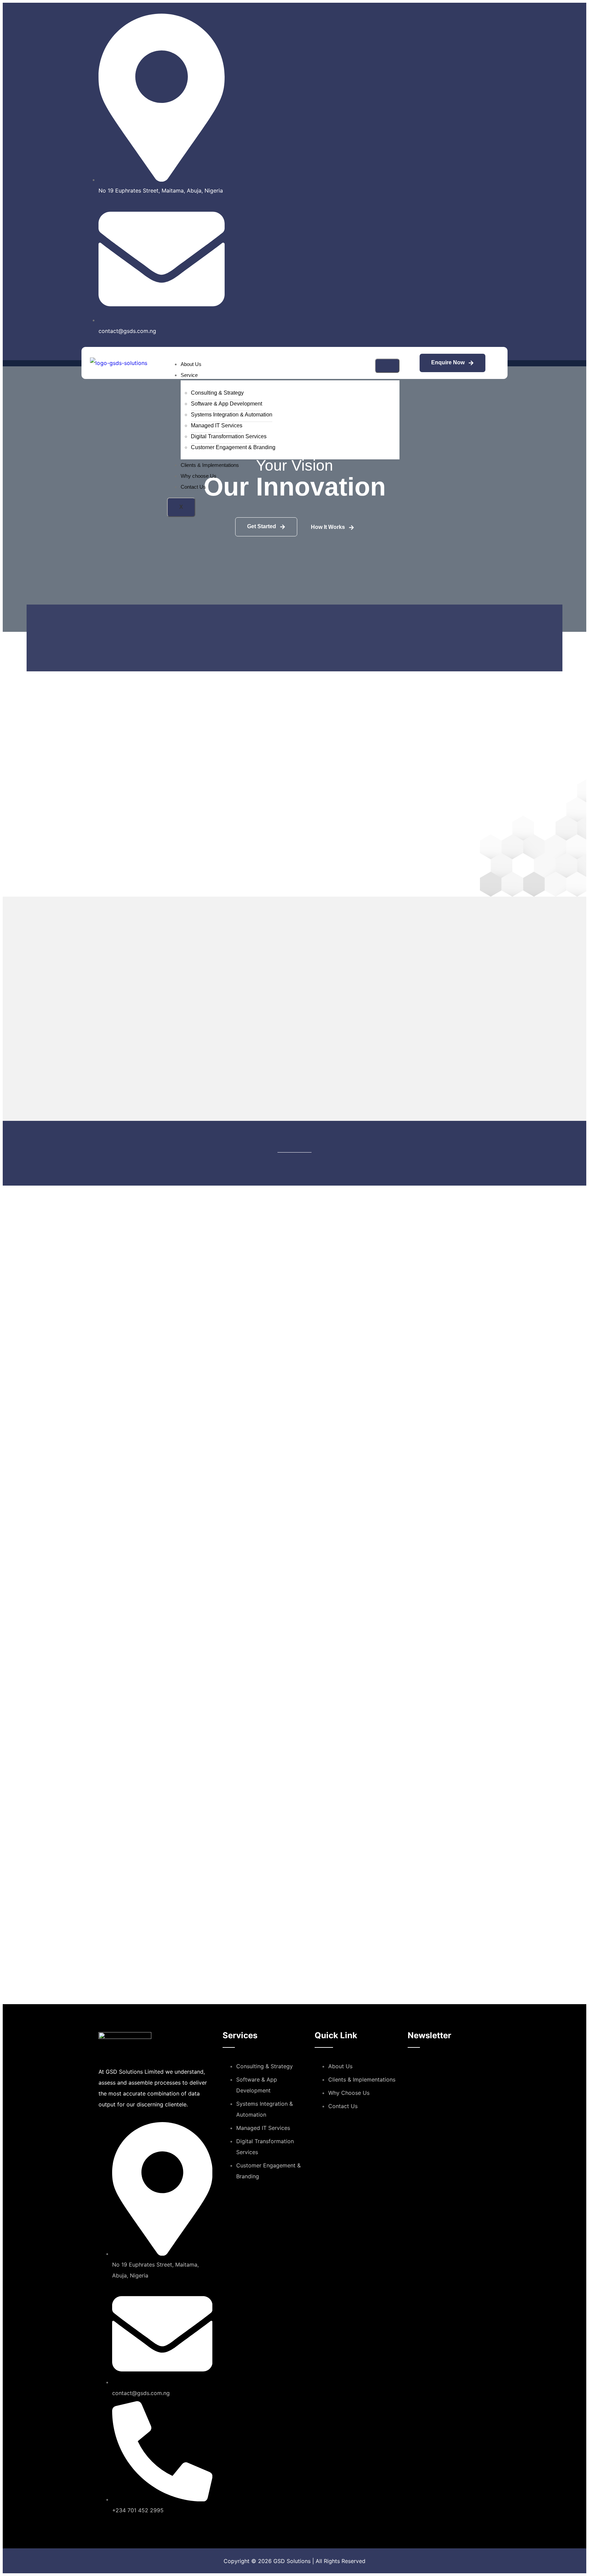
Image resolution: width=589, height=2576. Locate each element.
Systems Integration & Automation (232, 415)
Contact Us (193, 487)
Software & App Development (226, 404)
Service (189, 375)
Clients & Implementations (210, 465)
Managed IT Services (217, 425)
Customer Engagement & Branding (233, 447)
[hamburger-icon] (387, 366)
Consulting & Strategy (217, 393)
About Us (191, 364)
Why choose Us (199, 476)
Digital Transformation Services (229, 436)
